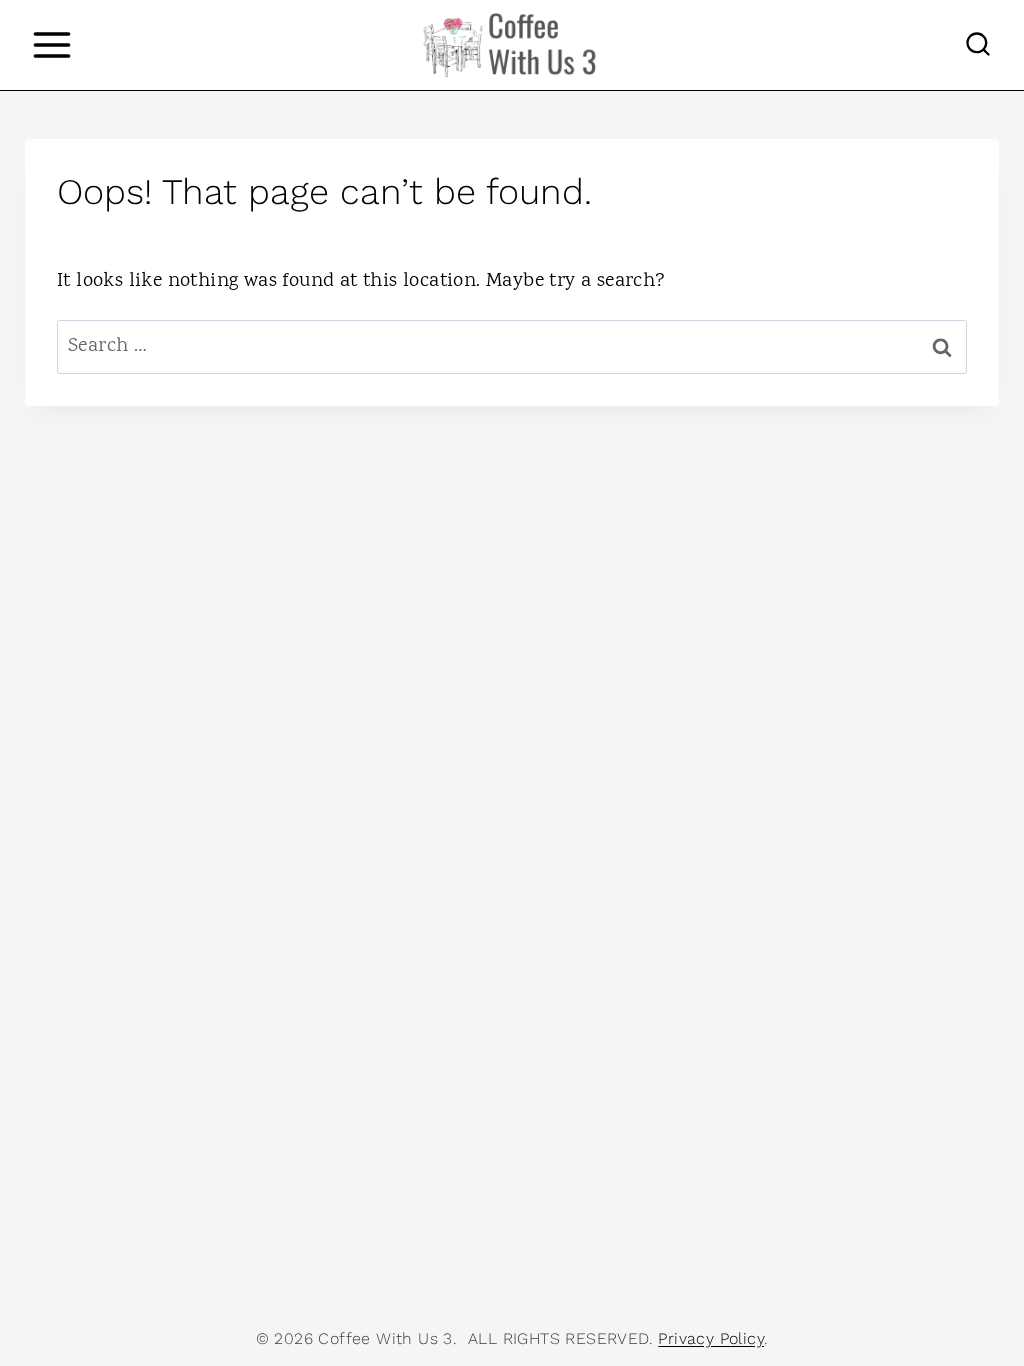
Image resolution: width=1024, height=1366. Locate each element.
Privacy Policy (711, 1338)
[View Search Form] (978, 45)
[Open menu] (51, 44)
